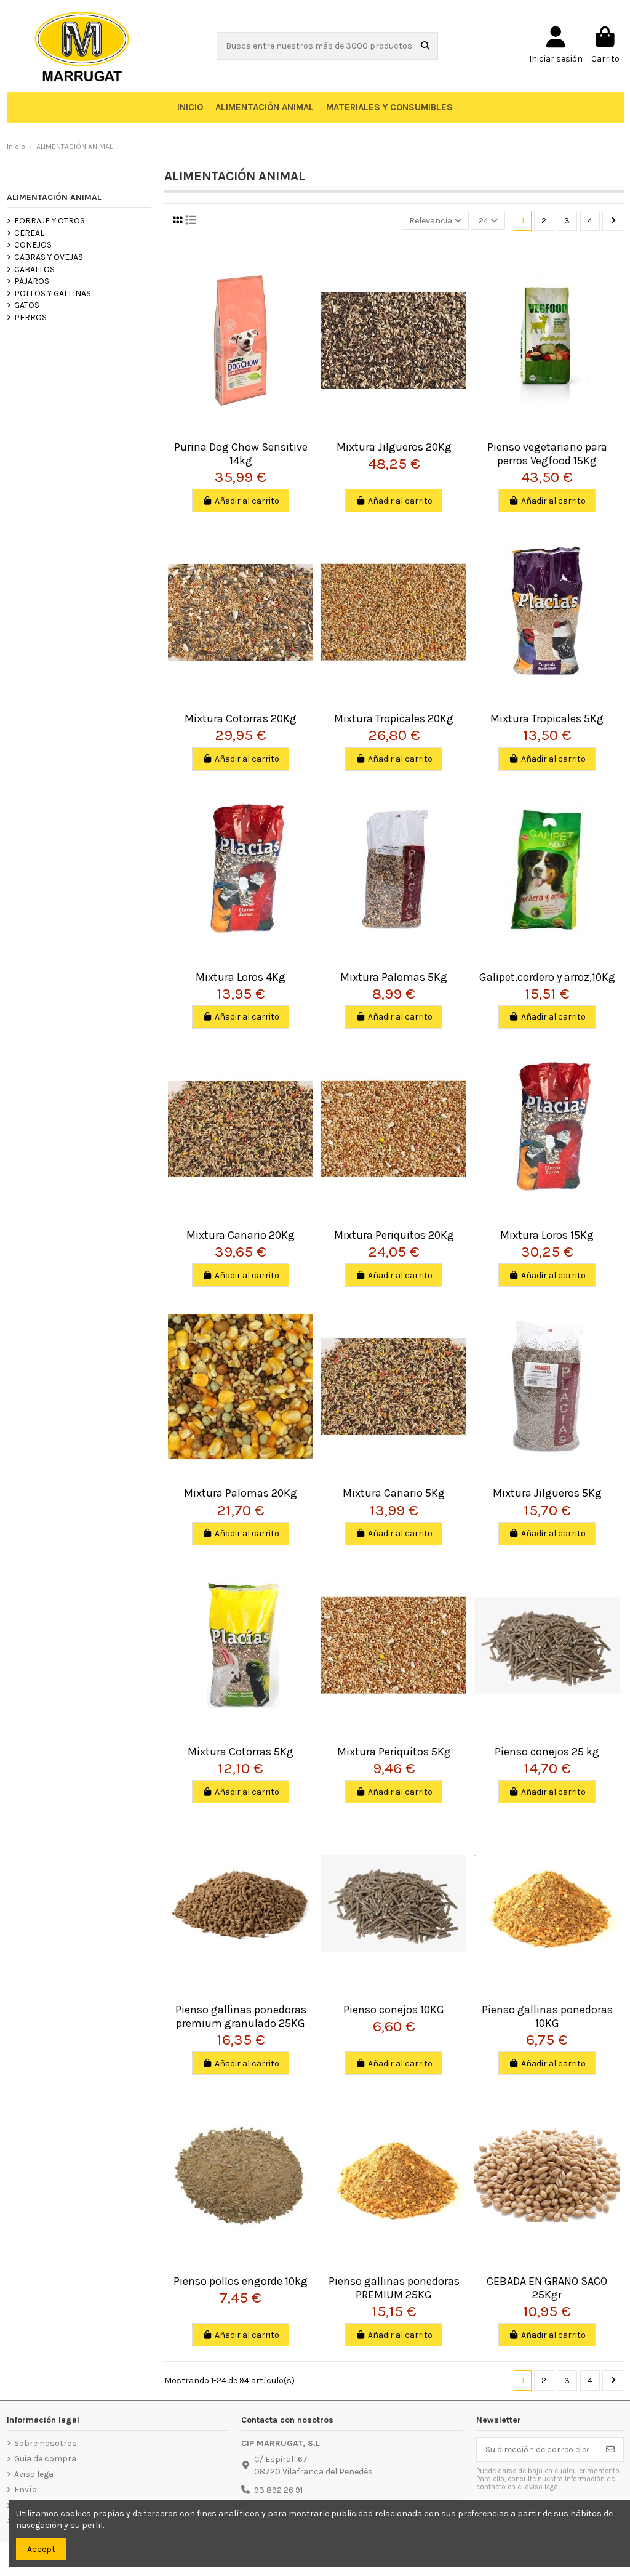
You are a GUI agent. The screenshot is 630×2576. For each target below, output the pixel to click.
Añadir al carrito (247, 501)
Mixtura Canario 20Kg (241, 1235)
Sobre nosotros (46, 2443)
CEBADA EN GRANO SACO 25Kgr (547, 2288)
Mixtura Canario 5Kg (394, 1493)
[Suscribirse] (610, 2450)
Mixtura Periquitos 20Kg (394, 1235)
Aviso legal (35, 2474)
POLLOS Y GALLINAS (53, 293)
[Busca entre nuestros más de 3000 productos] (425, 46)
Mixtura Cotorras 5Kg (241, 1752)
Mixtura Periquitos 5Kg (394, 1752)
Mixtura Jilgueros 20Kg (394, 447)
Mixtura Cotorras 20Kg (241, 718)
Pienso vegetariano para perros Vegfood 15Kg (547, 454)
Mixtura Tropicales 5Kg (547, 718)
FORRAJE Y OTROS (50, 221)
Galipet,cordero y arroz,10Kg (547, 977)
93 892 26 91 (278, 2490)
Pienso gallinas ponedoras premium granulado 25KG (241, 2016)
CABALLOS (34, 269)
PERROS (30, 317)
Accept (41, 2549)
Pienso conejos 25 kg (547, 1752)
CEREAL (29, 233)
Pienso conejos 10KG (394, 2010)
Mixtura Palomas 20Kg (241, 1493)
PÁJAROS (32, 281)
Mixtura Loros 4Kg (241, 977)
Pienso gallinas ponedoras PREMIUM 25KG (394, 2288)
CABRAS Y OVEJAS (49, 257)
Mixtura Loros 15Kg (547, 1235)
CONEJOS (33, 245)
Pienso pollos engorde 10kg (241, 2281)
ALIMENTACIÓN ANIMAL (54, 197)
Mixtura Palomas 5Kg (394, 977)
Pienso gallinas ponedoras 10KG (547, 2016)
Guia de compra (45, 2459)
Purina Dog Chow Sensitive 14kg (241, 454)
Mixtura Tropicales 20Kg (394, 718)
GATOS (27, 305)
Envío (26, 2489)
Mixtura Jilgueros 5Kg (547, 1493)
